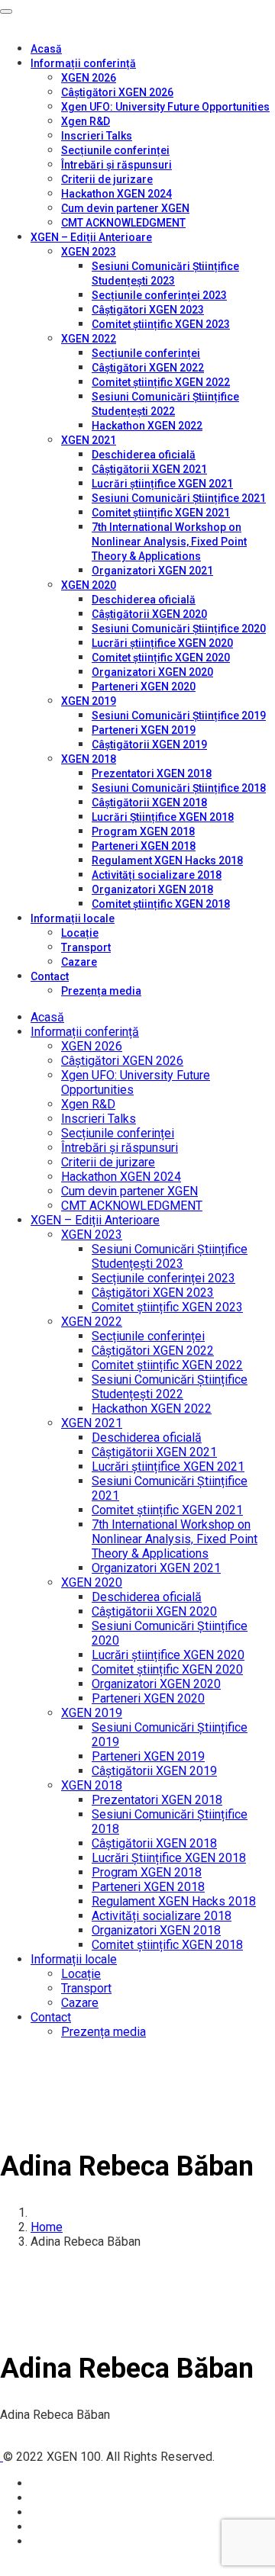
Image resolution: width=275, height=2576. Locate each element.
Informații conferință (83, 63)
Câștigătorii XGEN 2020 (149, 614)
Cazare (79, 962)
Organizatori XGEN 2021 (152, 571)
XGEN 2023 (89, 252)
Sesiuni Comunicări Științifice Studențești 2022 (170, 1387)
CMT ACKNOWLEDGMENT (123, 223)
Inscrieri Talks (97, 136)
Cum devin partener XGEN (125, 208)
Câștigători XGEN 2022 (148, 368)
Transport (86, 947)
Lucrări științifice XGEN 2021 (162, 484)
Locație (80, 933)
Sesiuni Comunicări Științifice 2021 (179, 498)
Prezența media (101, 991)
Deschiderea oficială (144, 455)
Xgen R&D (86, 121)
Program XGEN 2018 (143, 831)
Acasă (46, 49)
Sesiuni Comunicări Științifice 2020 (179, 629)
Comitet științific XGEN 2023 (161, 324)
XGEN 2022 (89, 339)
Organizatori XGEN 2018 (152, 889)
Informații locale (73, 918)
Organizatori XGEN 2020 (152, 672)
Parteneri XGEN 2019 (144, 730)
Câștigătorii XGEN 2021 (149, 469)
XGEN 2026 (89, 78)
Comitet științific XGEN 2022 (161, 382)
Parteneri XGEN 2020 (144, 687)
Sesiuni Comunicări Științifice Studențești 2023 (170, 1256)
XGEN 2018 (89, 759)
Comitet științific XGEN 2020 (161, 658)
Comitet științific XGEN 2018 (161, 904)
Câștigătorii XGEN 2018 (149, 802)
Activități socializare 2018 (157, 875)
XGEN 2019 (89, 701)
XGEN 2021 (89, 440)
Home (47, 2227)
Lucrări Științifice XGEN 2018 (163, 817)
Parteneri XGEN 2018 (144, 846)
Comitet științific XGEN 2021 (161, 513)
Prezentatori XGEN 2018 (152, 773)
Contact (50, 976)
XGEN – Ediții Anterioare (91, 237)
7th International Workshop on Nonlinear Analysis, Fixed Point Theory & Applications (169, 542)
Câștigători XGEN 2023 (148, 310)
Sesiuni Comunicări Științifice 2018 (179, 788)
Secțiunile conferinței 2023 (159, 295)
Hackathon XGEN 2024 (116, 194)
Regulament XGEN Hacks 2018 (167, 860)
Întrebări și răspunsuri (116, 165)
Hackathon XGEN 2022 (147, 426)
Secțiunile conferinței (115, 150)
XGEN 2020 (89, 585)
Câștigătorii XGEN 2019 (149, 744)
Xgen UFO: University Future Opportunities (165, 107)
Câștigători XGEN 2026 (117, 92)
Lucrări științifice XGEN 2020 (162, 643)
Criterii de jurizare (107, 179)
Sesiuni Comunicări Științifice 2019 (179, 716)
